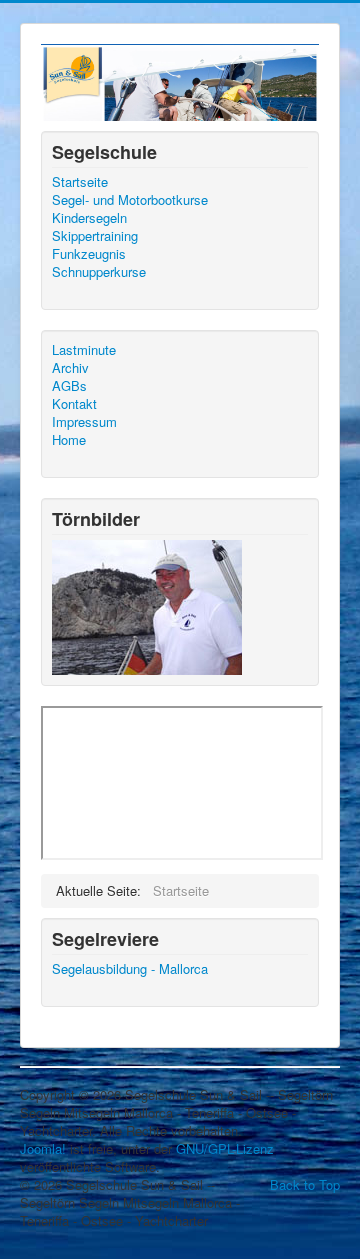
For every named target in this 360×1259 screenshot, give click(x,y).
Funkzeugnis (89, 254)
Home (69, 440)
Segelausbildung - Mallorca (130, 969)
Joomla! (43, 1148)
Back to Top (305, 1184)
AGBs (69, 386)
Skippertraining (95, 236)
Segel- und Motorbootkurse (130, 200)
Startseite (80, 182)
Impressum (84, 422)
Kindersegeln (89, 218)
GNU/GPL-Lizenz (225, 1148)
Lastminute (84, 350)
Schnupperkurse (99, 272)
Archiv (70, 368)
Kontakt (74, 404)
